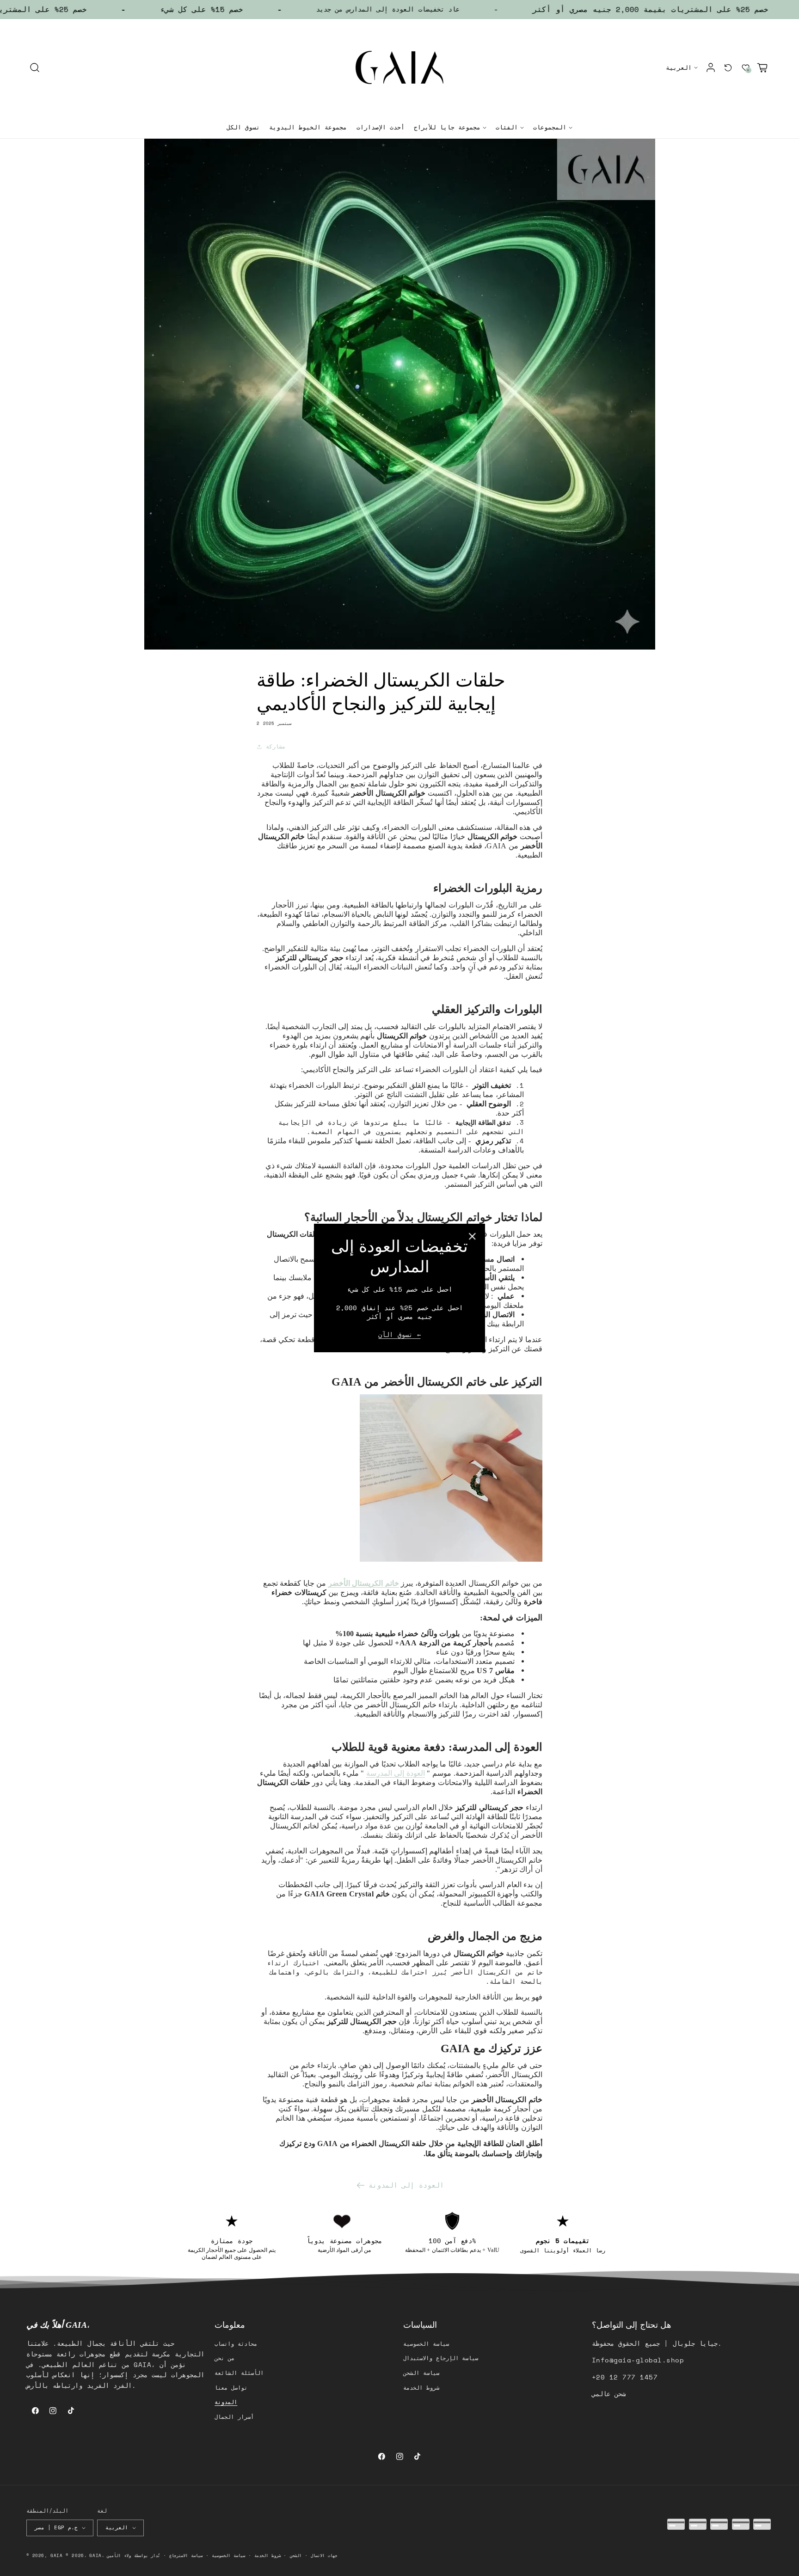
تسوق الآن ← (399, 1335)
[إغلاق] (472, 1236)
